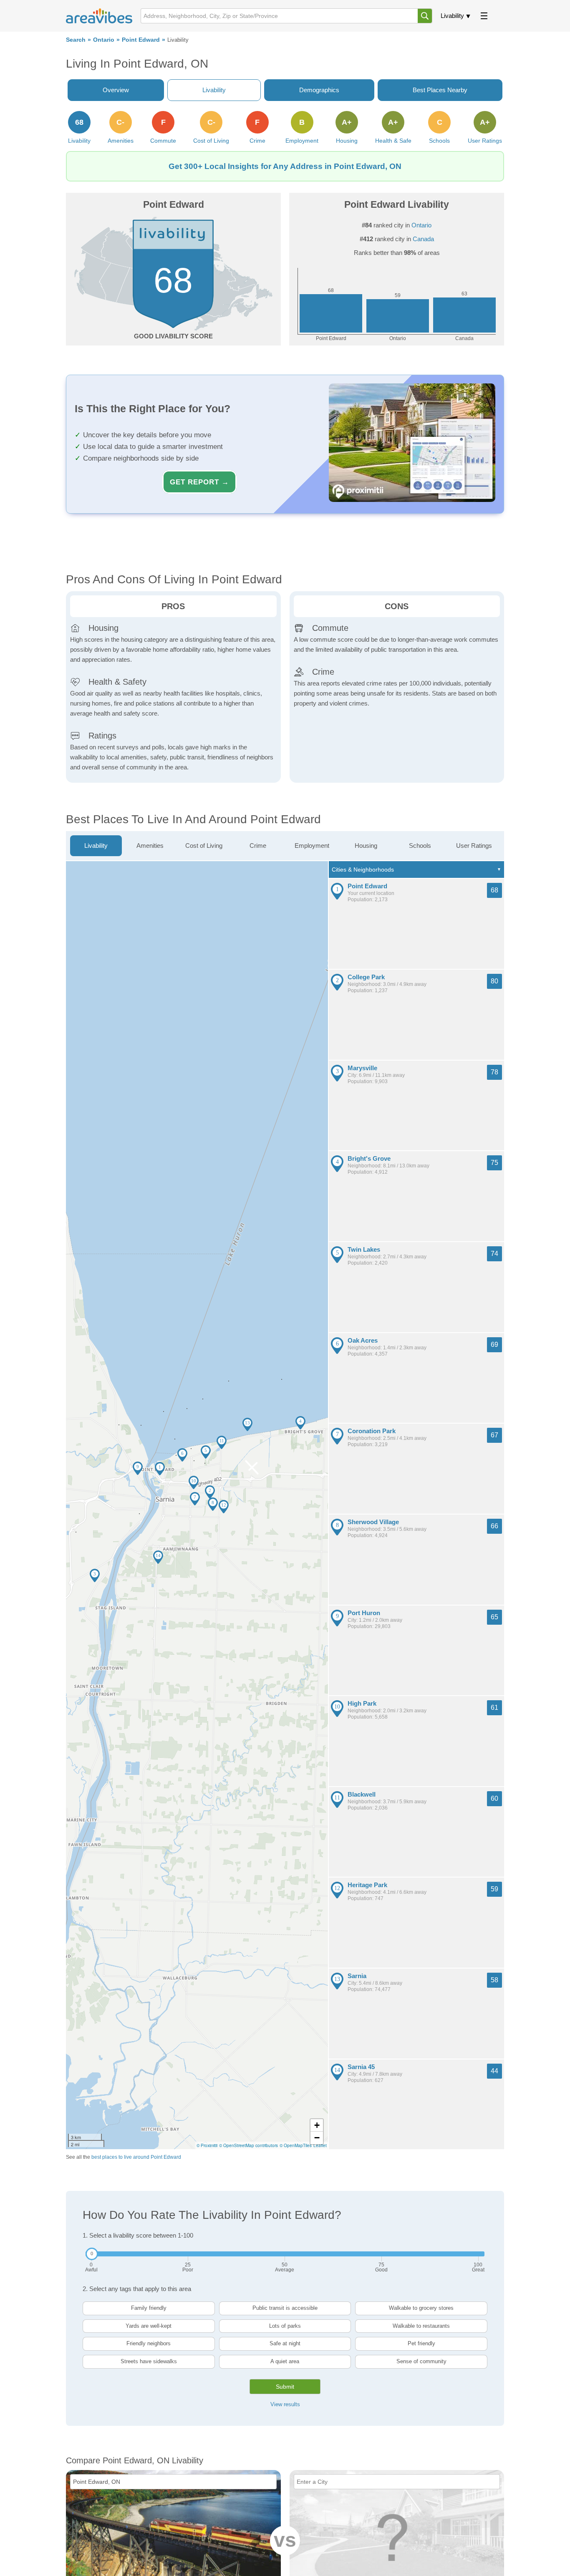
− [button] (317, 2138)
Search (76, 40)
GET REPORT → (199, 482)
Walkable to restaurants (421, 2326)
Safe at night (285, 2343)
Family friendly (149, 2308)
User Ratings (474, 846)
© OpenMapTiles (296, 2145)
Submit (285, 2387)
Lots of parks (285, 2326)
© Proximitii (207, 2145)
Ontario (104, 40)
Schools (420, 846)
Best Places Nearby (440, 90)
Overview (116, 90)
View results (285, 2404)
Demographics (319, 90)
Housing (366, 846)
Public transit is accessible (285, 2308)
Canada (423, 239)
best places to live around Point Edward (136, 2157)
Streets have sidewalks (149, 2361)
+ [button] (317, 2125)
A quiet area (285, 2361)
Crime (258, 846)
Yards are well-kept (149, 2326)
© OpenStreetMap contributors (248, 2145)
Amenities (150, 846)
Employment (312, 846)
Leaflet (320, 2145)
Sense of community (421, 2361)
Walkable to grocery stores (421, 2308)
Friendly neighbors (149, 2343)
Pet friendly (421, 2343)
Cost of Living (204, 846)
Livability (452, 16)
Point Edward (141, 40)
